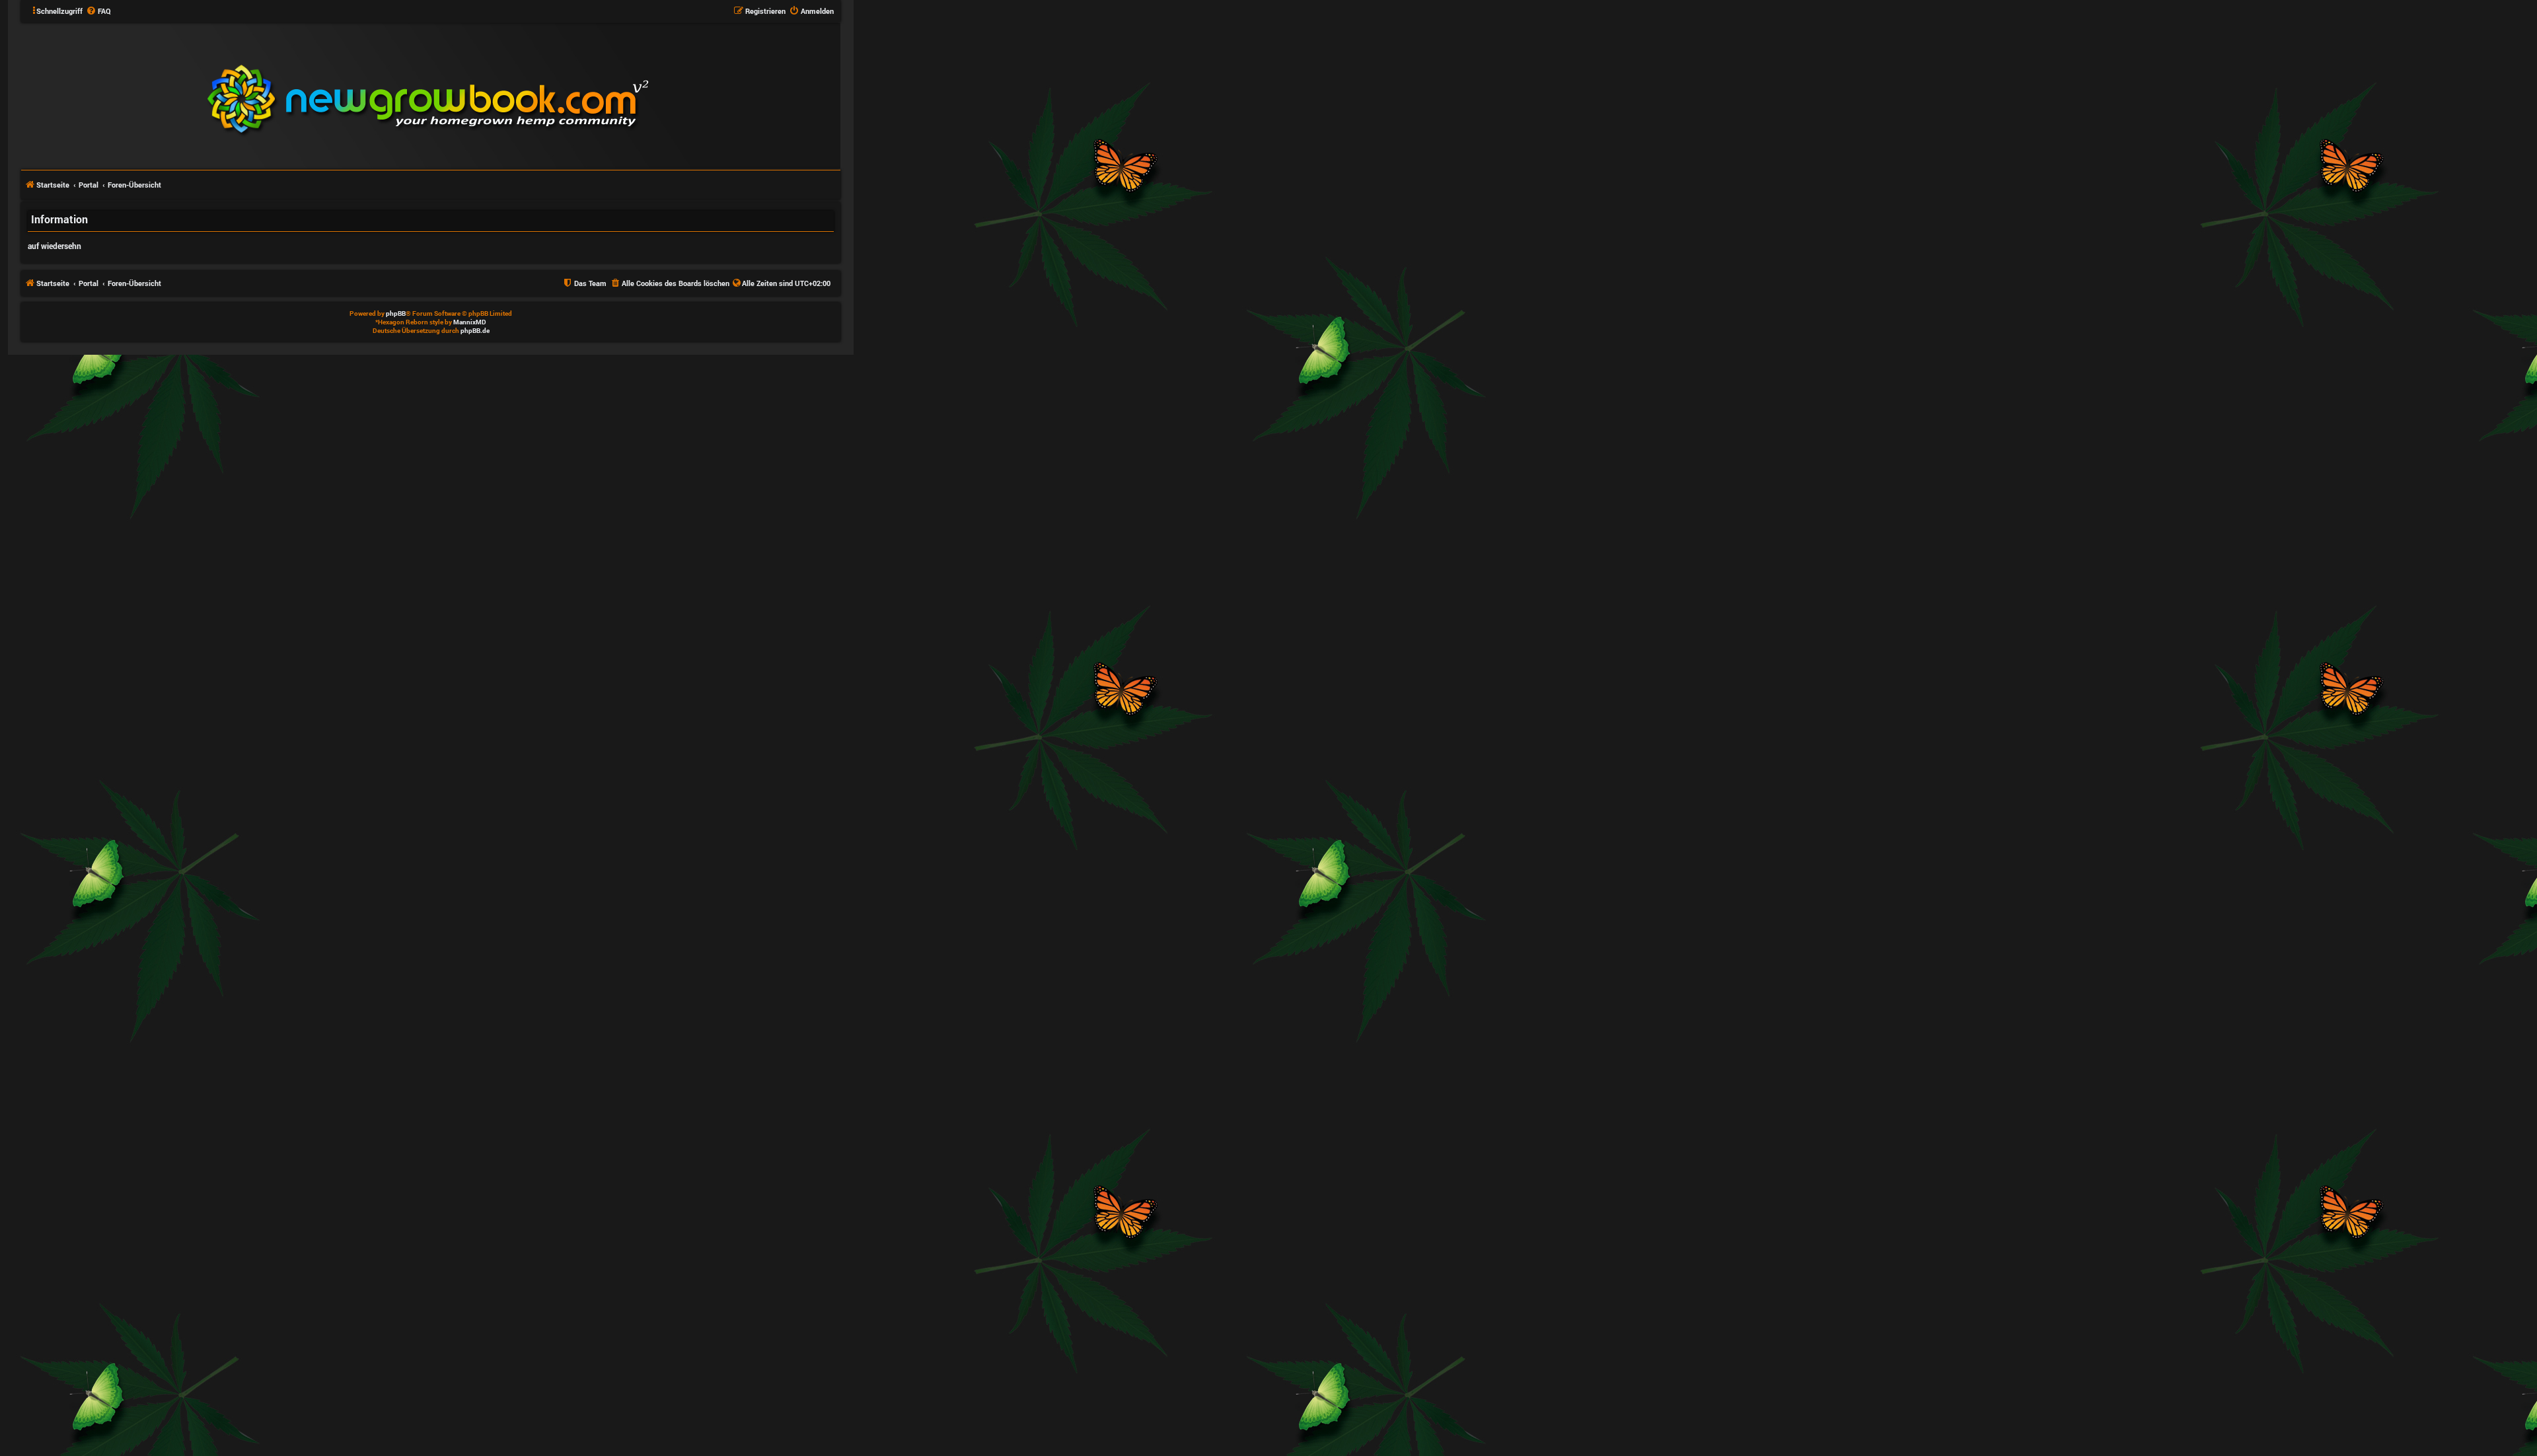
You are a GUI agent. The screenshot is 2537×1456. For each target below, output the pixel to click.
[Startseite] (507, 95)
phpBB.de (475, 331)
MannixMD (470, 322)
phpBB (396, 313)
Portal (89, 185)
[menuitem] (98, 11)
